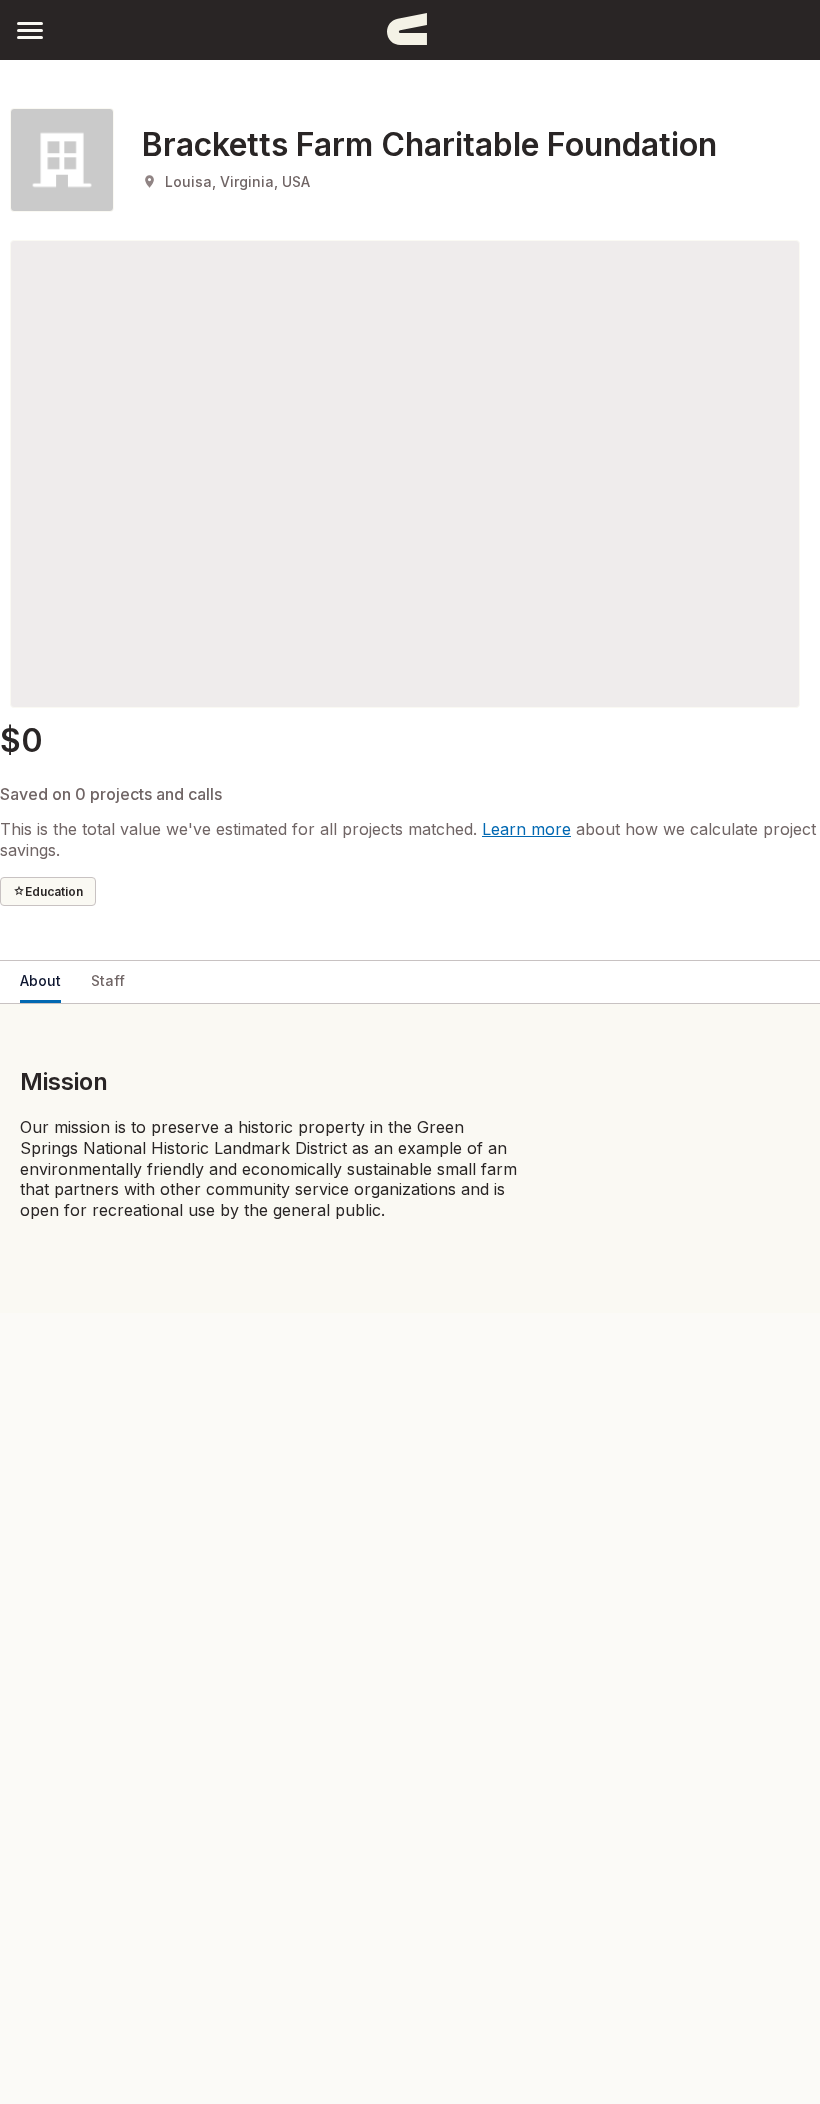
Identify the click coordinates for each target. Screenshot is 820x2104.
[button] (30, 29)
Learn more (526, 829)
